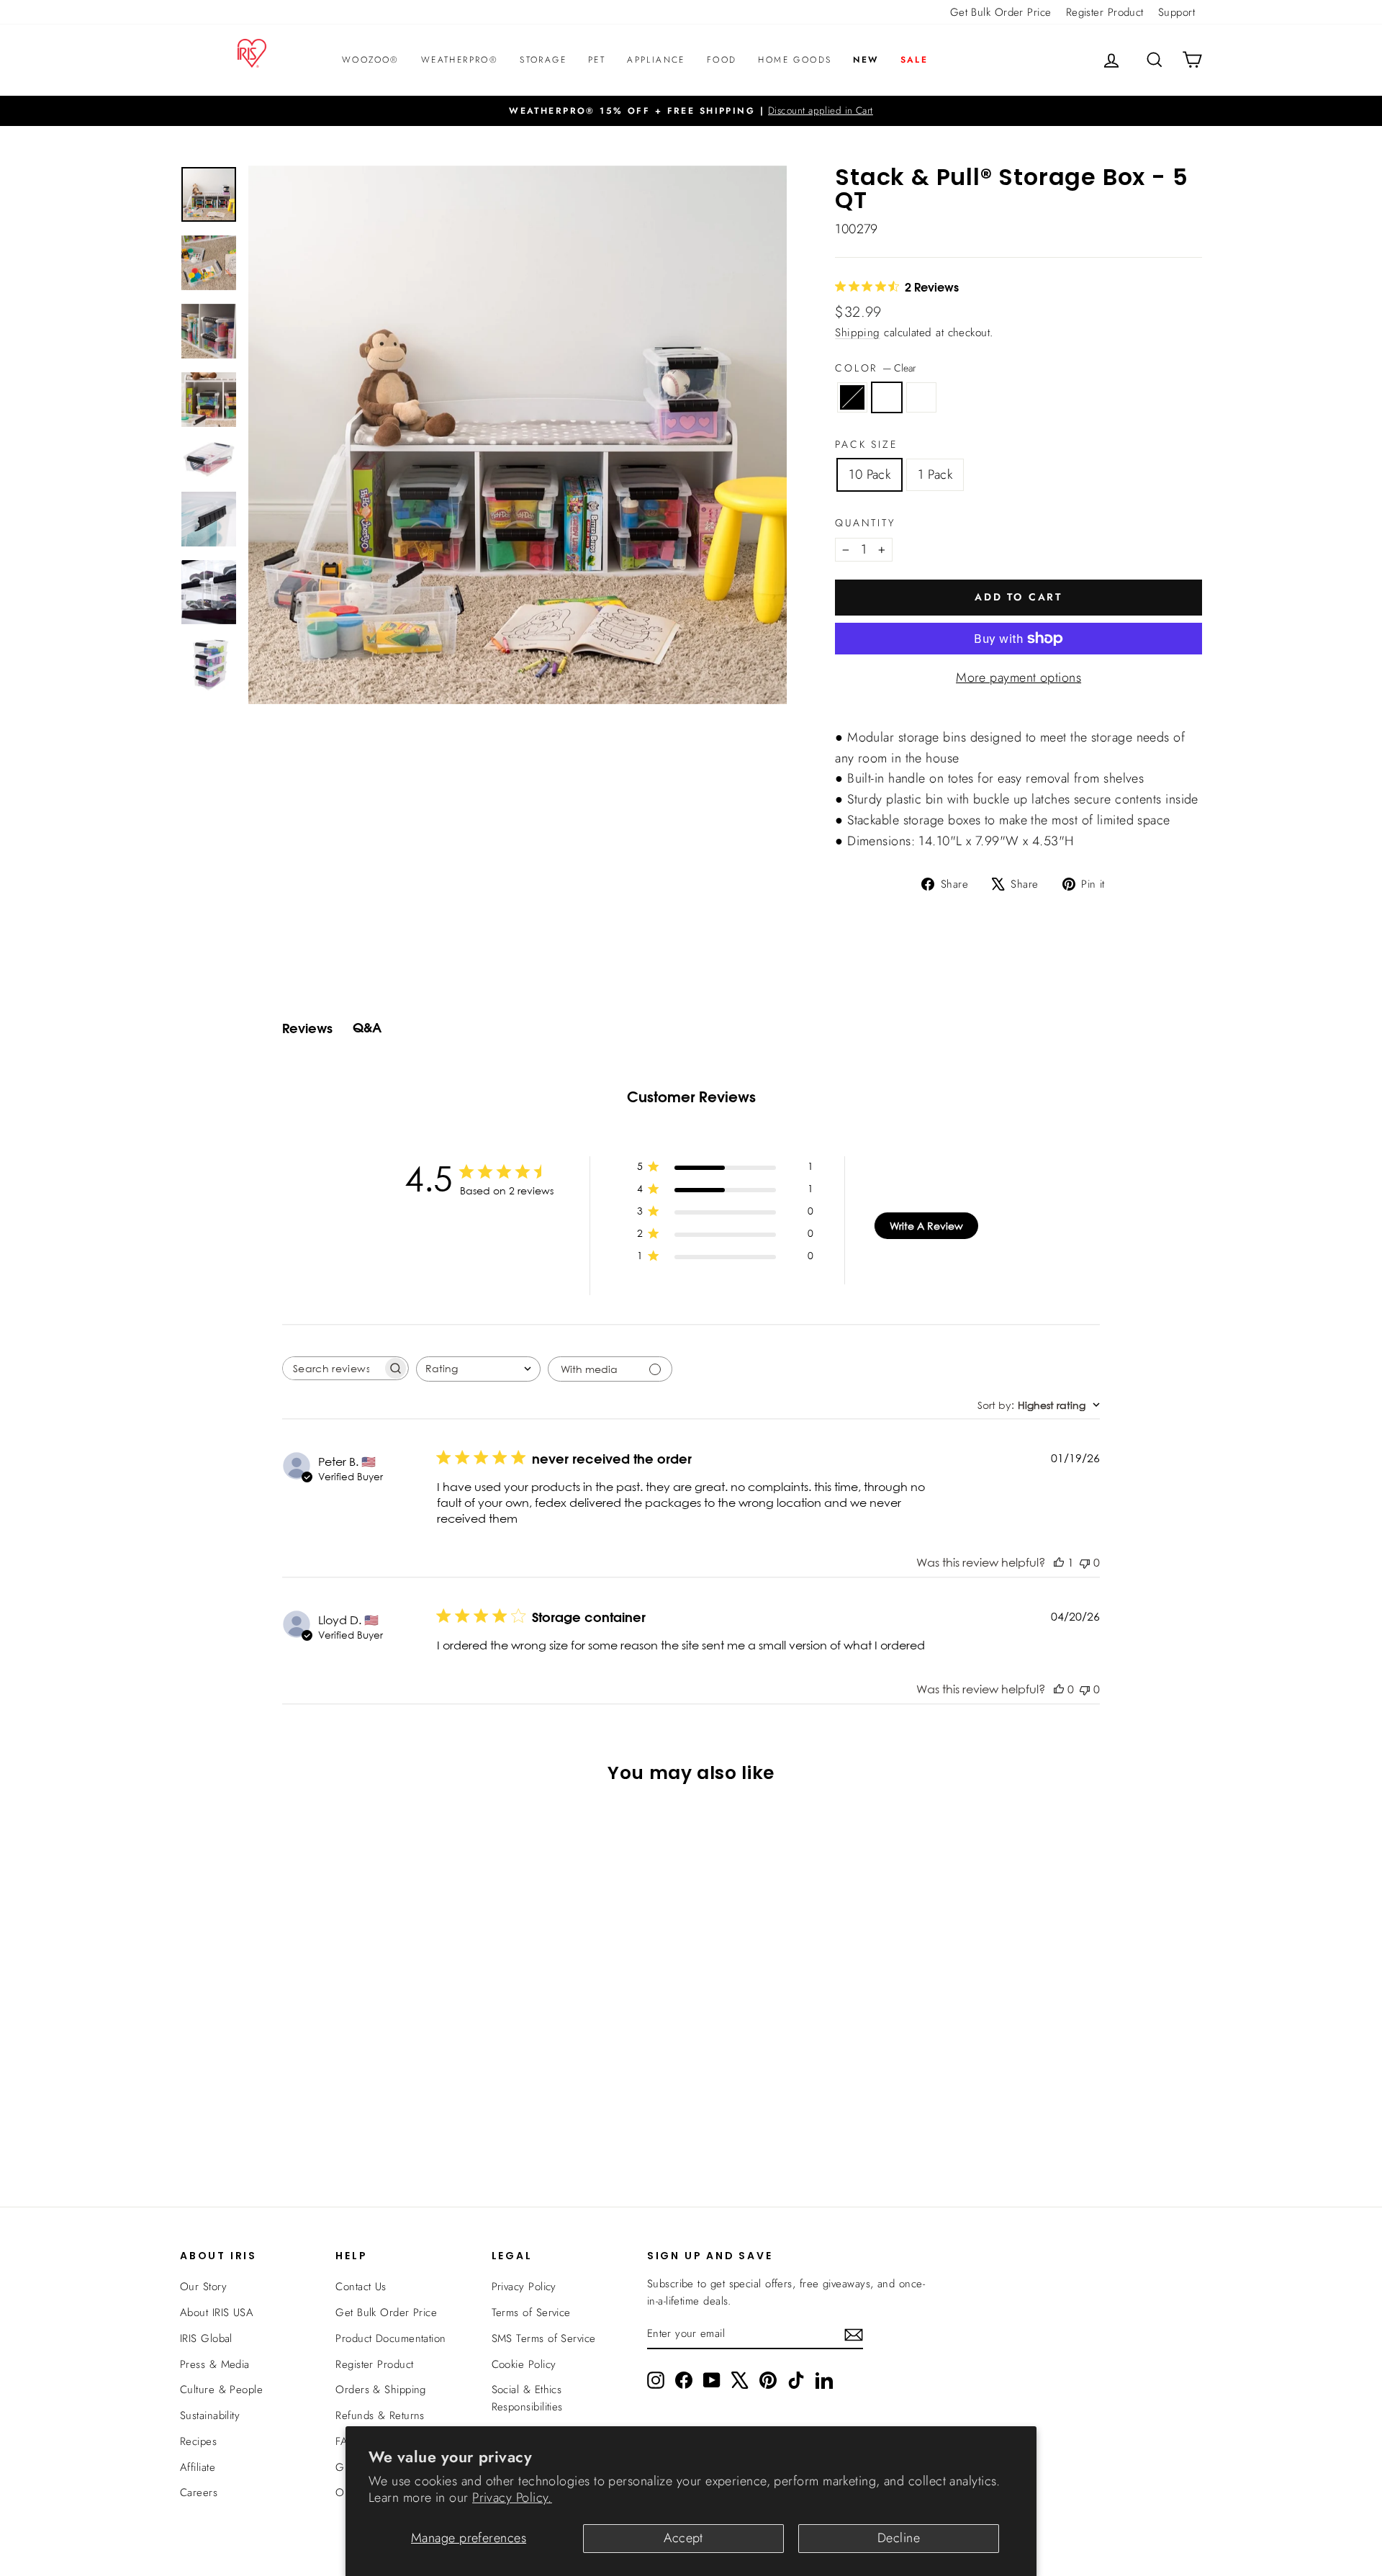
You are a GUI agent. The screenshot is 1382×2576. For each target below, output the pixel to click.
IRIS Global (206, 2338)
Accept (683, 2538)
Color (876, 368)
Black (852, 397)
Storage (543, 60)
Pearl (921, 397)
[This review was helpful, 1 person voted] (1059, 1562)
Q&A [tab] (367, 1028)
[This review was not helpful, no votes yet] (1085, 1562)
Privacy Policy (524, 2287)
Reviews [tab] (307, 1028)
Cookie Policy (524, 2364)
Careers (199, 2492)
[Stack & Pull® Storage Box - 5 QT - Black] (283, 2121)
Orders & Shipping (381, 2390)
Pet (597, 60)
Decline (899, 2538)
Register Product (1105, 12)
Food (722, 60)
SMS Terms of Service (544, 2338)
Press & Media (215, 2364)
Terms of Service (531, 2312)
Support (1176, 12)
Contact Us (361, 2287)
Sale (914, 60)
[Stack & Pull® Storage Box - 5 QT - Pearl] (321, 2121)
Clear (887, 397)
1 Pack (935, 474)
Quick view (302, 2046)
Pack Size (866, 444)
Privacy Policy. (512, 2498)
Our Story (203, 2287)
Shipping (858, 333)
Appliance (656, 60)
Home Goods (795, 60)
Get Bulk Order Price (1001, 12)
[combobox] (478, 1369)
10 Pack (870, 474)
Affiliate (198, 2467)
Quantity (865, 523)
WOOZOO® (371, 60)
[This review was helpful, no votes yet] (1059, 1689)
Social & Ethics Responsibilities (527, 2398)
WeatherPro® (460, 60)
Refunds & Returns (380, 2415)
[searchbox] (333, 1368)
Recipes (198, 2441)
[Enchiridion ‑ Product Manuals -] (839, 721)
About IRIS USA (217, 2312)
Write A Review (926, 1226)
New (866, 60)
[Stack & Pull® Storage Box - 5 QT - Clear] (302, 2121)
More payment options (1019, 677)
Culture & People (221, 2390)
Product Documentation (390, 2338)
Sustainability (210, 2415)
